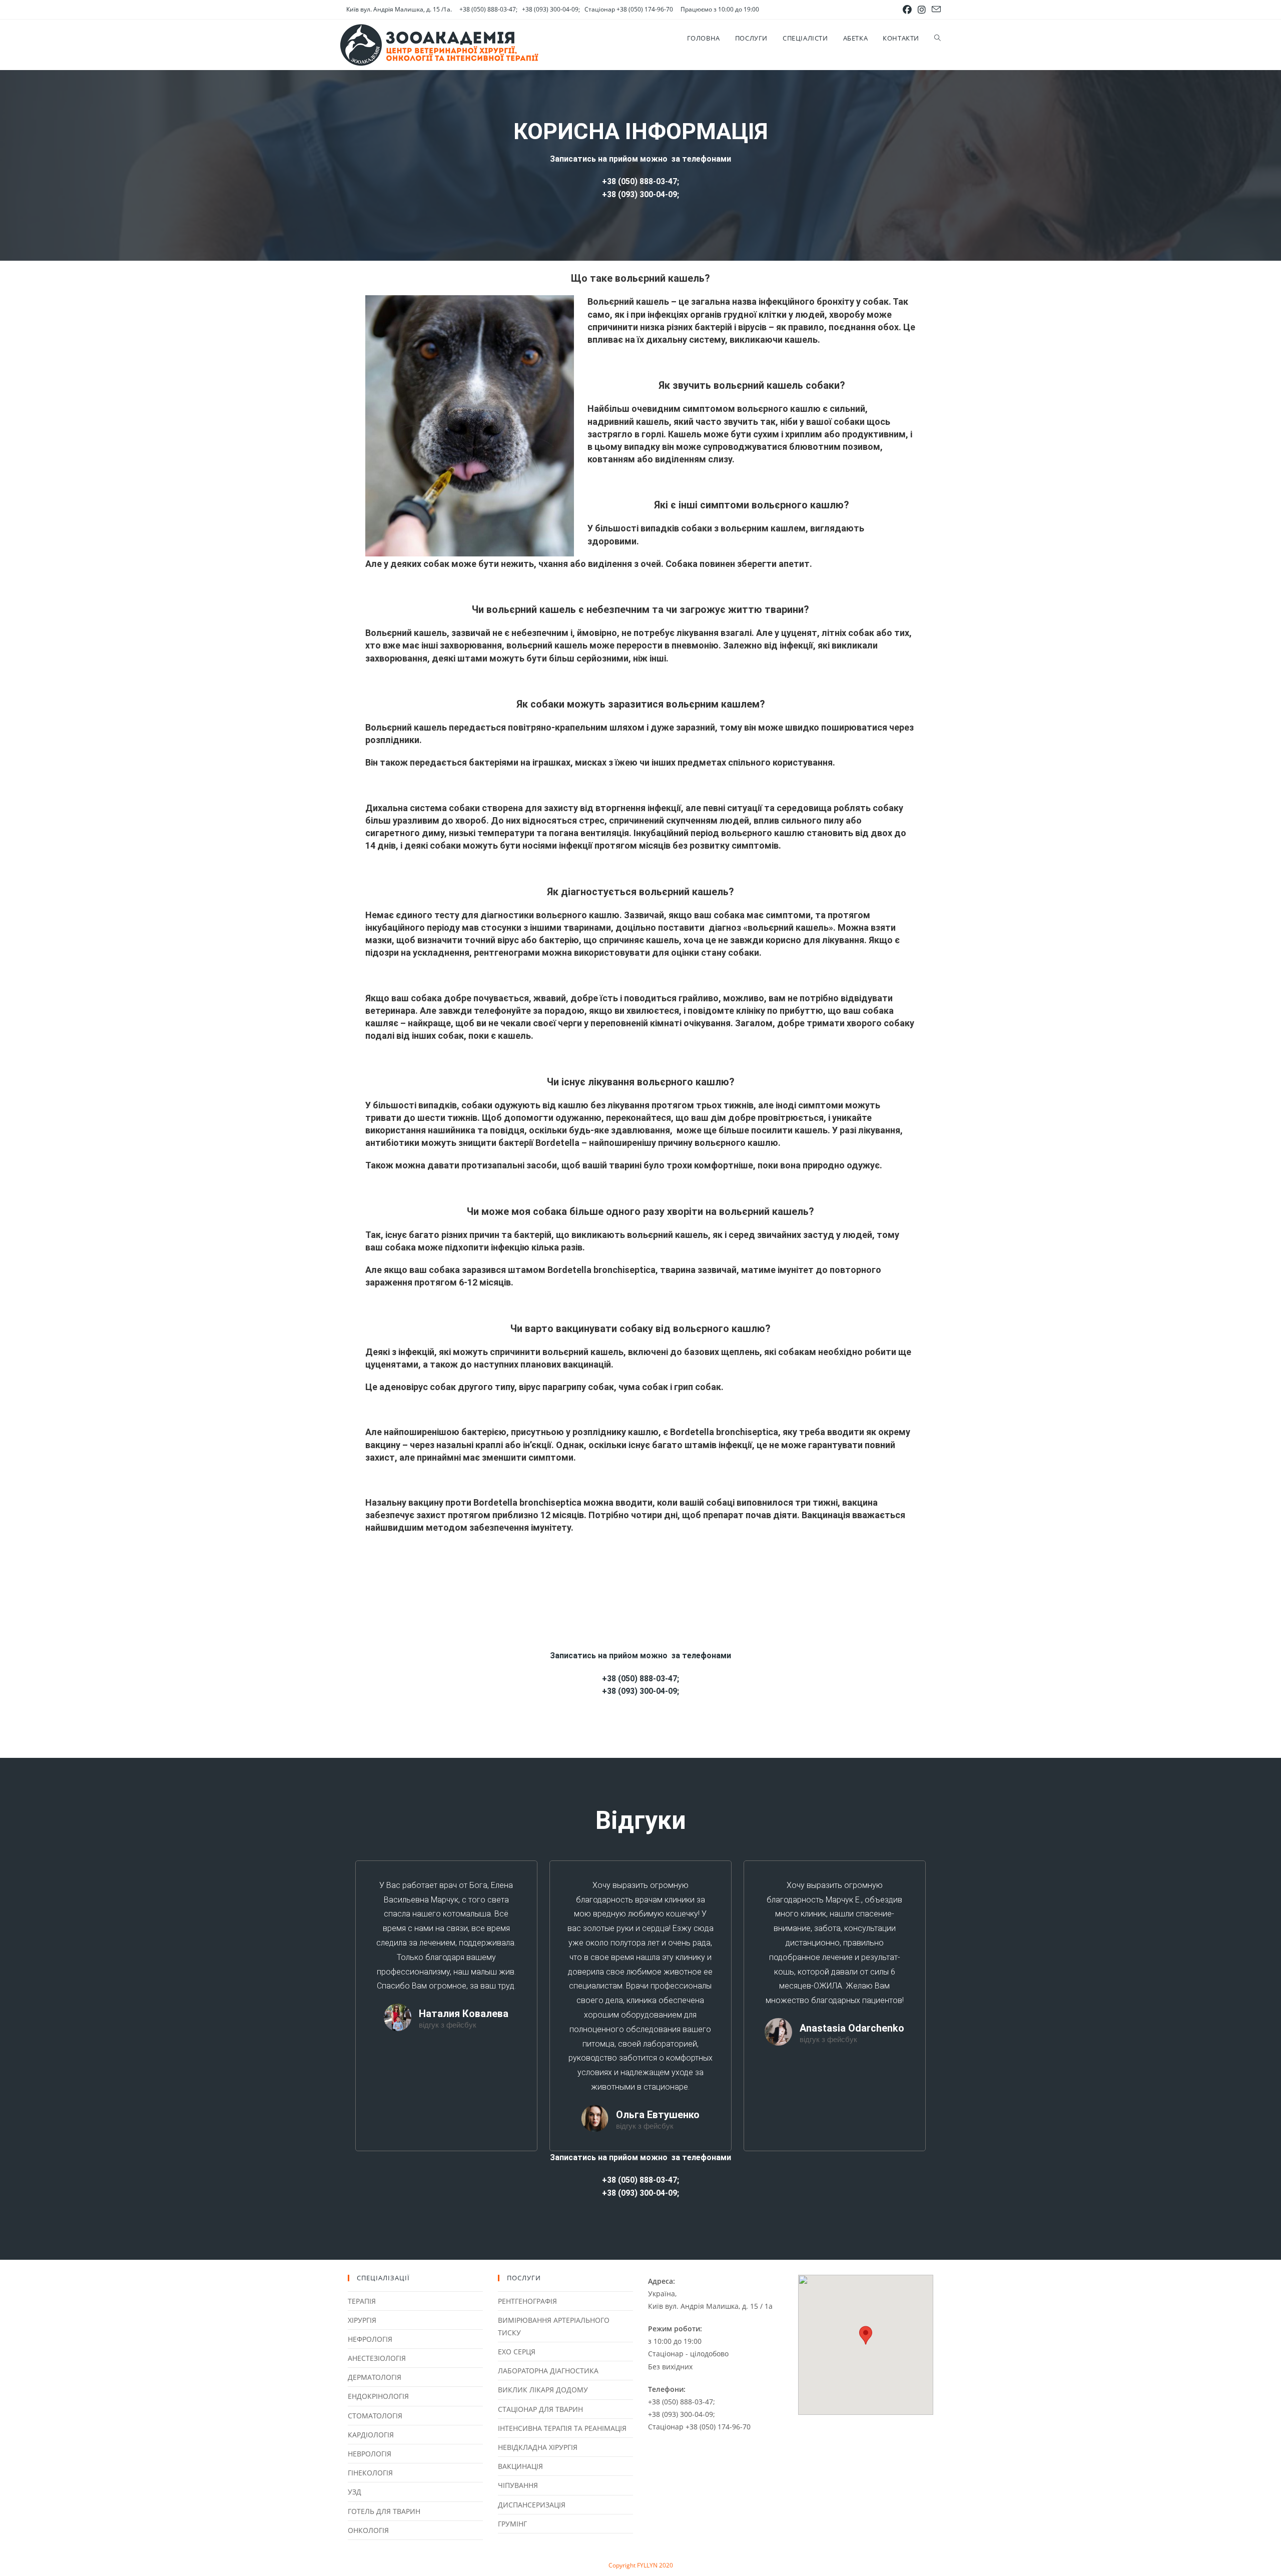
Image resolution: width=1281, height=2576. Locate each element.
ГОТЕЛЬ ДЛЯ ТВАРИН (384, 2511)
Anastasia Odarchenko (852, 2028)
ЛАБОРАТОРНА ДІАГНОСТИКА (548, 2371)
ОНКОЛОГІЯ (368, 2530)
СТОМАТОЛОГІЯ (375, 2416)
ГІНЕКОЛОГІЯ (370, 2473)
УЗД (355, 2492)
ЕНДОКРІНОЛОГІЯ (378, 2396)
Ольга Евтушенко (658, 2115)
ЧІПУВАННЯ (518, 2485)
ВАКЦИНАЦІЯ (520, 2466)
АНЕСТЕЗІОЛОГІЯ (377, 2358)
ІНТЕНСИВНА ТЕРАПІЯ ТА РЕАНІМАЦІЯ (562, 2428)
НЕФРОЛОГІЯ (370, 2339)
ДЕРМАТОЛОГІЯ (375, 2377)
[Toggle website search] (937, 38)
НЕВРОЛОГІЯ (370, 2454)
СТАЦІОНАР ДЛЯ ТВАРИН (540, 2409)
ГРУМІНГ (512, 2524)
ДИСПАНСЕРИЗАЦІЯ (532, 2505)
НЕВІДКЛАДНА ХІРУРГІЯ (538, 2447)
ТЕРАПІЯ (362, 2301)
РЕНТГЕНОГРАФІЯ (527, 2301)
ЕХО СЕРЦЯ (517, 2352)
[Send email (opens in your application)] (935, 10)
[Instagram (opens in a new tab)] (922, 10)
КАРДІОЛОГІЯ (371, 2435)
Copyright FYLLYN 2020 (641, 2565)
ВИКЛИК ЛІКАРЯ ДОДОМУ (543, 2390)
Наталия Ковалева (464, 2014)
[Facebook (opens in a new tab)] (907, 10)
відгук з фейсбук (448, 2025)
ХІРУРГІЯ (362, 2320)
